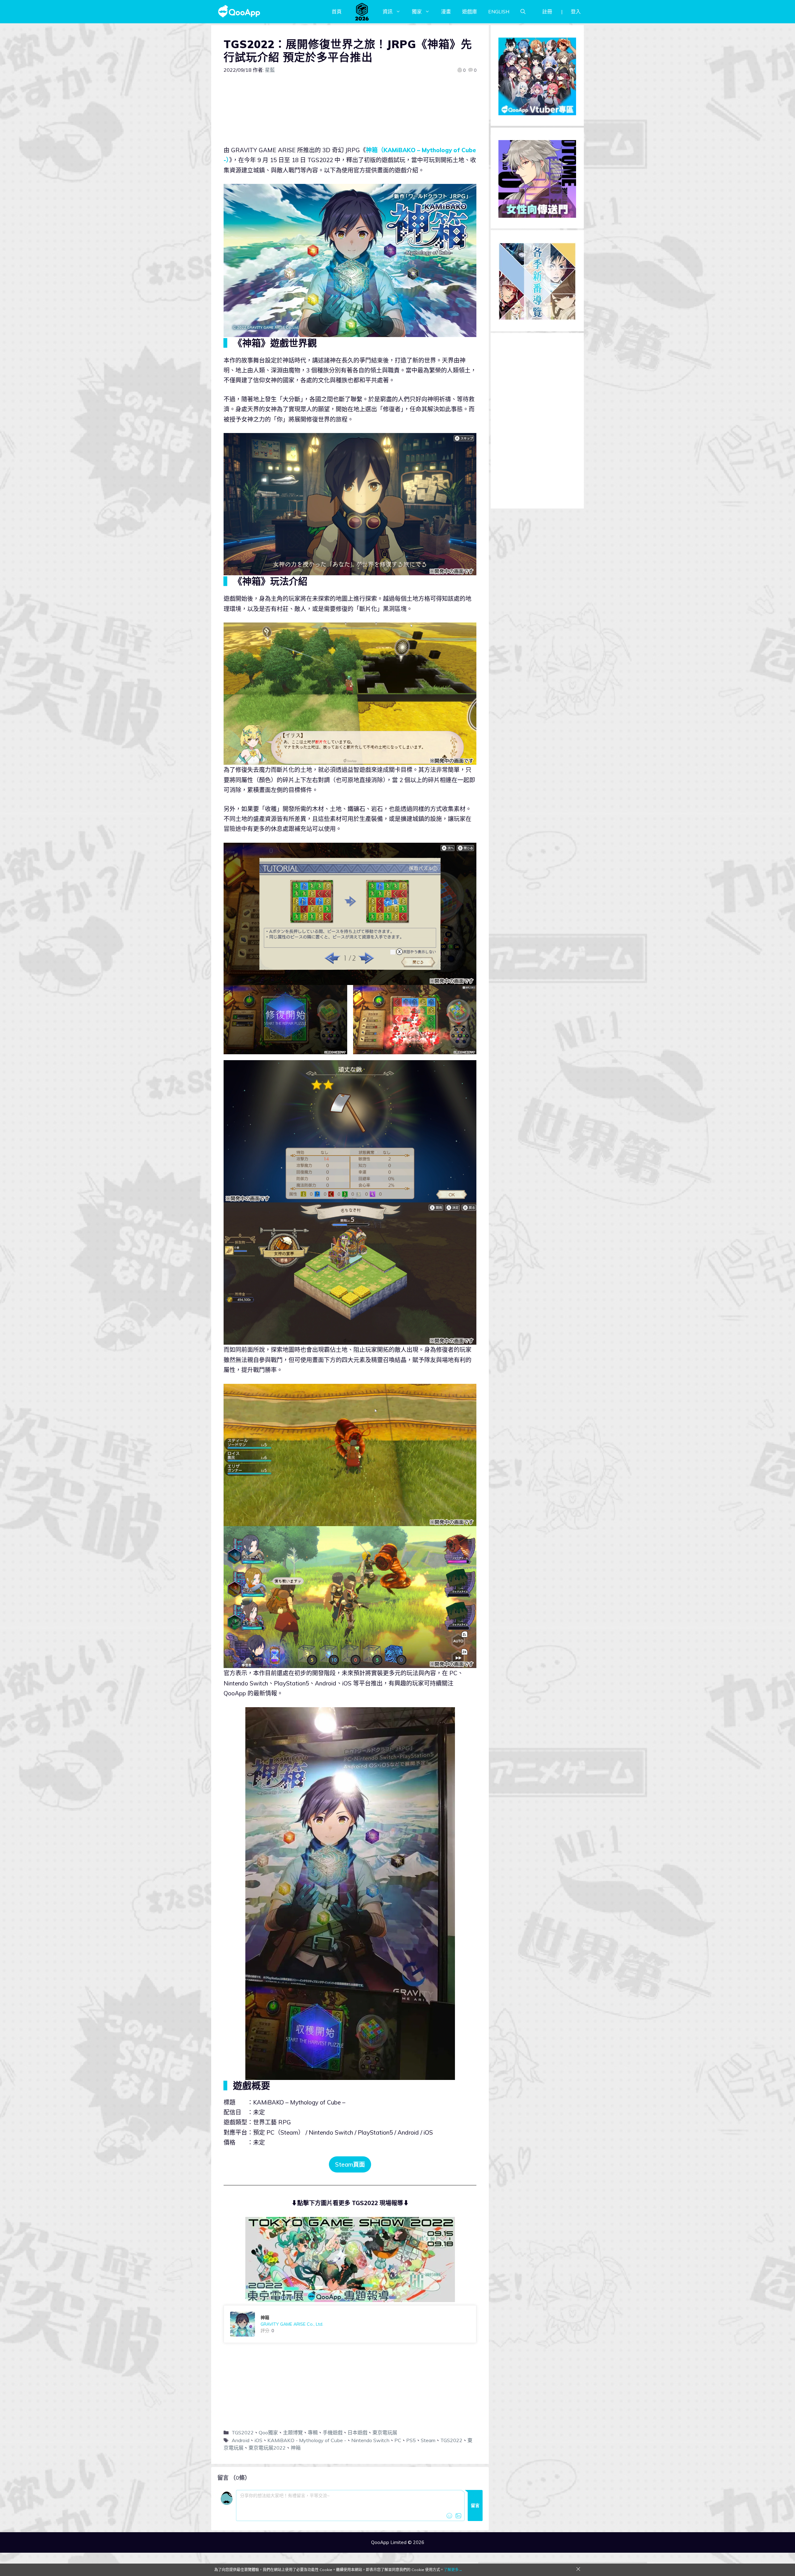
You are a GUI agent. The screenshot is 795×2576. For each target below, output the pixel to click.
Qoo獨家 (268, 2432)
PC (398, 2440)
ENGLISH (499, 11)
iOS (258, 2440)
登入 (576, 11)
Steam (428, 2440)
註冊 (547, 11)
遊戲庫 (470, 11)
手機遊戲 (333, 2432)
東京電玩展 (385, 2432)
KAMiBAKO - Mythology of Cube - (307, 2440)
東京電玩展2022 (267, 2448)
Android (241, 2440)
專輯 (313, 2432)
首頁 (337, 11)
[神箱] (350, 2324)
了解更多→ (453, 2570)
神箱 (296, 2448)
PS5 (411, 2440)
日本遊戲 (357, 2432)
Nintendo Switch (370, 2440)
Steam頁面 (350, 2164)
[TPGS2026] (362, 11)
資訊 (388, 11)
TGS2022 (243, 2432)
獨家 (417, 11)
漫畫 (446, 11)
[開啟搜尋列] (523, 11)
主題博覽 (293, 2432)
